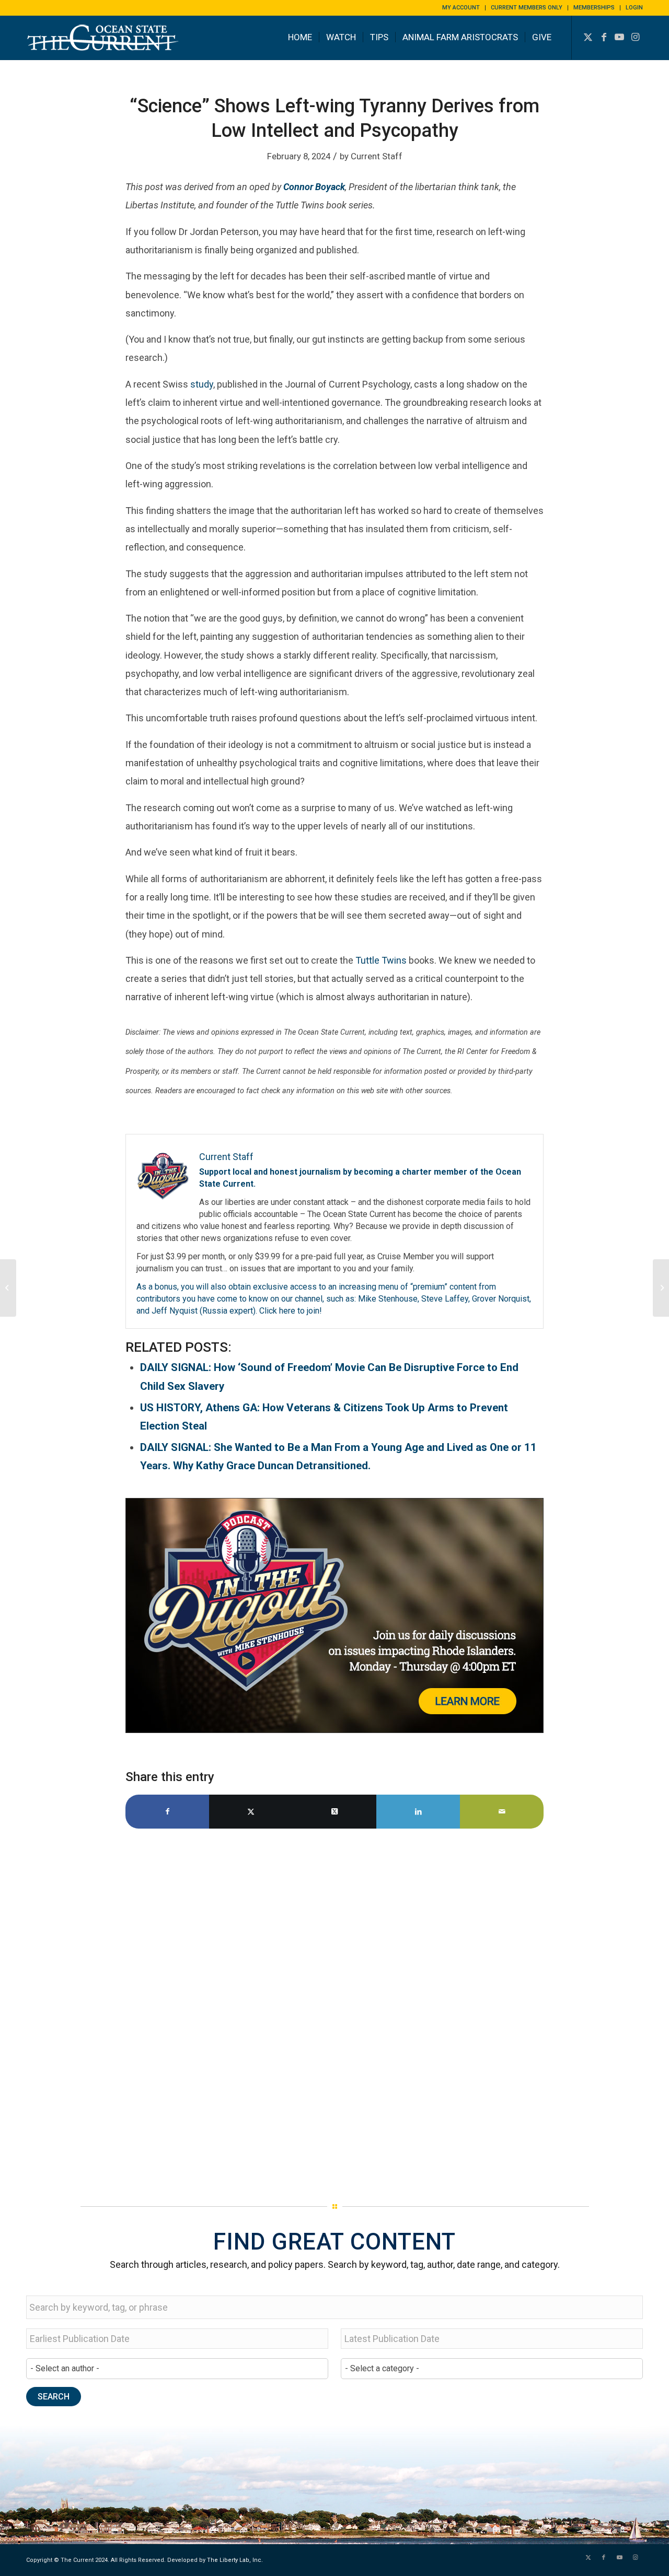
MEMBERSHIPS (594, 8)
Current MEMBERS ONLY (527, 8)
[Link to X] (588, 37)
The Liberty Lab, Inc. (235, 2560)
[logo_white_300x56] (105, 45)
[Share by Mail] (502, 1812)
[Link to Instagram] (635, 37)
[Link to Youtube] (619, 37)
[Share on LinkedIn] (418, 1812)
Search (54, 2397)
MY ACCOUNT (461, 8)
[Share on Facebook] (167, 1812)
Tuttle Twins (381, 960)
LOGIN (634, 8)
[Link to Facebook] (604, 37)
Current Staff (377, 156)
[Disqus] (334, 2012)
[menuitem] (461, 8)
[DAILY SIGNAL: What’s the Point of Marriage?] (8, 1288)
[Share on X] (251, 1812)
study (202, 384)
